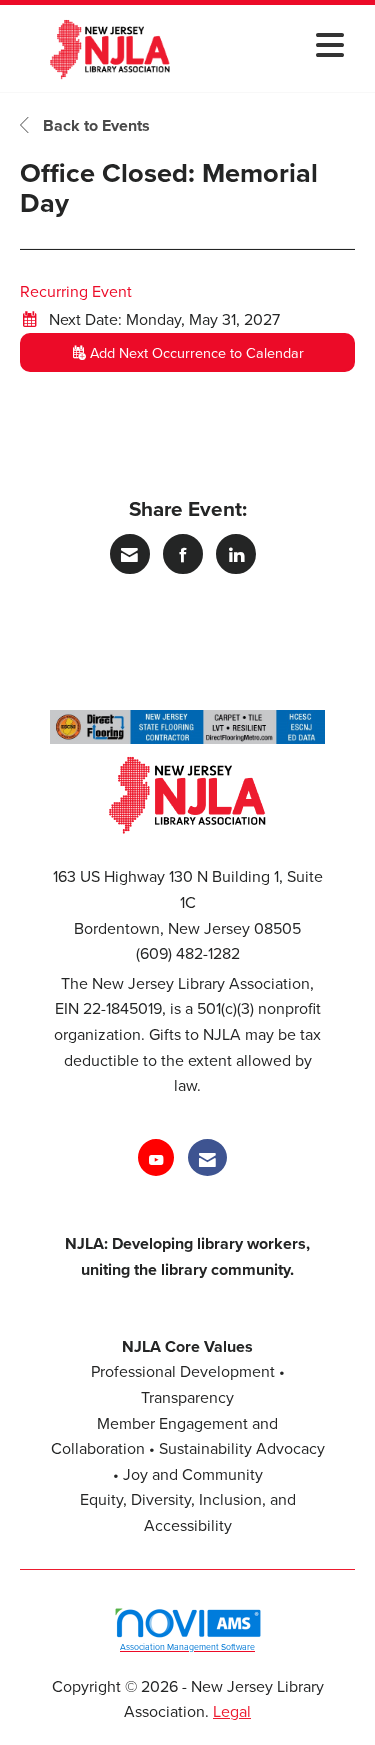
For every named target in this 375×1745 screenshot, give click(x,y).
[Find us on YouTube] (156, 1157)
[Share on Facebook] (183, 554)
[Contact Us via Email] (207, 1157)
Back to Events (94, 125)
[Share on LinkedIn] (236, 554)
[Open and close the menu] (280, 44)
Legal (232, 1711)
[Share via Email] (130, 554)
